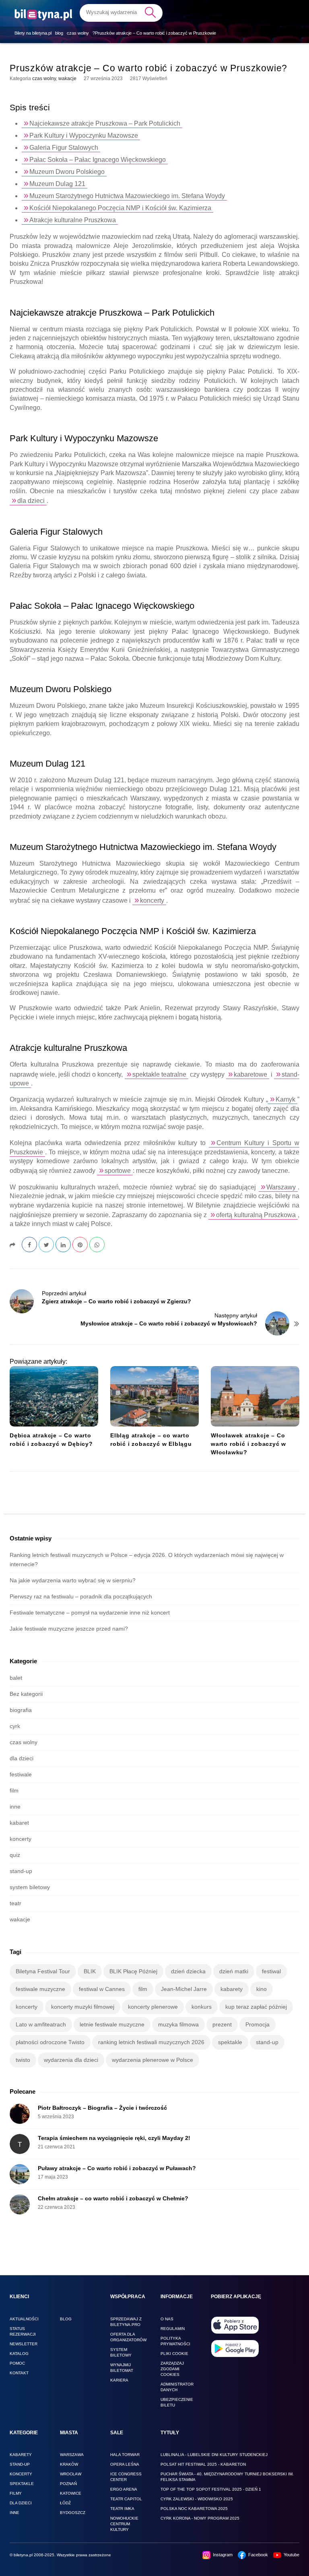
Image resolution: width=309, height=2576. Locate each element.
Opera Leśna (125, 2464)
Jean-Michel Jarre (184, 1989)
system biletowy (30, 1887)
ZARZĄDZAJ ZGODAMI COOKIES (172, 2369)
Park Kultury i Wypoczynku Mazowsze (84, 135)
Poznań (68, 2484)
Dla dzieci (21, 2503)
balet (16, 1678)
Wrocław (71, 2474)
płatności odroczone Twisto (50, 2042)
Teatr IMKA (122, 2509)
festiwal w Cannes (102, 1989)
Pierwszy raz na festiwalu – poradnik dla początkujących (81, 1596)
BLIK (90, 1971)
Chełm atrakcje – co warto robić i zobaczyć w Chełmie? (113, 2198)
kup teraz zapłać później (256, 2007)
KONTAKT (19, 2373)
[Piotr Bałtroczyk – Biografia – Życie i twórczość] (20, 2114)
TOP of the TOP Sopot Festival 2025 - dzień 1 (211, 2489)
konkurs (202, 2007)
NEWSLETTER (24, 2344)
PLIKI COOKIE (174, 2354)
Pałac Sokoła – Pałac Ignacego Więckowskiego (98, 160)
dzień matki (234, 1971)
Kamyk (285, 1099)
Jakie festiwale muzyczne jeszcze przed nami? (69, 1629)
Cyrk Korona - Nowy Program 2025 (200, 2518)
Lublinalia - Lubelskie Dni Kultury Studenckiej (214, 2455)
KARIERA (119, 2380)
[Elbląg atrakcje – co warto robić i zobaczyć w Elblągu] (154, 1396)
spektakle (230, 2042)
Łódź (65, 2503)
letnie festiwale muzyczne (112, 2024)
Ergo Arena (124, 2489)
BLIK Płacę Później (133, 1971)
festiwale (21, 1774)
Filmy (16, 2493)
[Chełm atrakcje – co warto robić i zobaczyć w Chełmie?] (20, 2204)
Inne (14, 2513)
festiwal (271, 1971)
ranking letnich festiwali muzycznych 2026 (151, 2042)
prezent (222, 2024)
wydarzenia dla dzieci (71, 2060)
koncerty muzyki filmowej (83, 2007)
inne (15, 1807)
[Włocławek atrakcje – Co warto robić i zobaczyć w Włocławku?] (255, 1396)
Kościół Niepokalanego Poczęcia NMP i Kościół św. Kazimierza (120, 208)
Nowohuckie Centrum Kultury (124, 2524)
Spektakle (22, 2484)
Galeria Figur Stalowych (64, 148)
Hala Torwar (125, 2455)
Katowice (71, 2493)
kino (262, 1989)
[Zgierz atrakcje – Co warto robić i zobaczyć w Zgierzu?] (22, 1301)
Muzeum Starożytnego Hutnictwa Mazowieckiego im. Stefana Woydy (127, 196)
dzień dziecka (188, 1971)
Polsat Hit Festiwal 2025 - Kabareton (203, 2464)
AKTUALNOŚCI (24, 2319)
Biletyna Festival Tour (43, 1971)
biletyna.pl (23, 2555)
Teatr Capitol (126, 2499)
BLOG (66, 2319)
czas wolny (44, 79)
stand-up (21, 1871)
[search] (121, 12)
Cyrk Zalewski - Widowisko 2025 (197, 2499)
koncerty (152, 900)
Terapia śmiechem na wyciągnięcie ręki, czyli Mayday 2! (114, 2138)
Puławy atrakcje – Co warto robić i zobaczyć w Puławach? (117, 2168)
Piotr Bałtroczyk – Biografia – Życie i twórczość (102, 2108)
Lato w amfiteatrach (41, 2024)
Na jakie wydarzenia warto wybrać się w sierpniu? (73, 1580)
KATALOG (19, 2354)
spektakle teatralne (159, 1074)
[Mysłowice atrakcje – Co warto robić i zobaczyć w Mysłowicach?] (277, 1323)
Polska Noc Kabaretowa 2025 (194, 2509)
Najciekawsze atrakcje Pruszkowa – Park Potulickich (105, 123)
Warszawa (72, 2455)
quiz (15, 1855)
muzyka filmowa (178, 2024)
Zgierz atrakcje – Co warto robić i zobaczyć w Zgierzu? (116, 1301)
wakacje (67, 79)
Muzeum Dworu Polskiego (67, 172)
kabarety (232, 1989)
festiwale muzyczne (40, 1989)
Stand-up (20, 2464)
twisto (23, 2060)
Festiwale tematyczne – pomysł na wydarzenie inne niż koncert (90, 1613)
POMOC (17, 2363)
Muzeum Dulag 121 (57, 184)
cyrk (15, 1726)
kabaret (19, 1823)
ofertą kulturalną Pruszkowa (256, 1215)
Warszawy (281, 1187)
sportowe (118, 1171)
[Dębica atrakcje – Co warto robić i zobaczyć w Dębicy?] (54, 1396)
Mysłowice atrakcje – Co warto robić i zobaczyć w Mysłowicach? (169, 1323)
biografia (21, 1710)
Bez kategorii (26, 1694)
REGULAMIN (173, 2329)
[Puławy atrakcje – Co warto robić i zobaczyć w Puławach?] (20, 2174)
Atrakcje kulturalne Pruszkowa (73, 220)
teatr (15, 1903)
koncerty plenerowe (153, 2007)
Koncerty (21, 2474)
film (14, 1790)
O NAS (167, 2319)
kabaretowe (250, 1074)
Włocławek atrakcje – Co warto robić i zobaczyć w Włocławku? (248, 1444)
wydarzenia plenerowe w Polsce (152, 2060)
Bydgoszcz (73, 2513)
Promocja (257, 2024)
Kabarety (21, 2455)
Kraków (69, 2464)
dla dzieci (31, 501)
